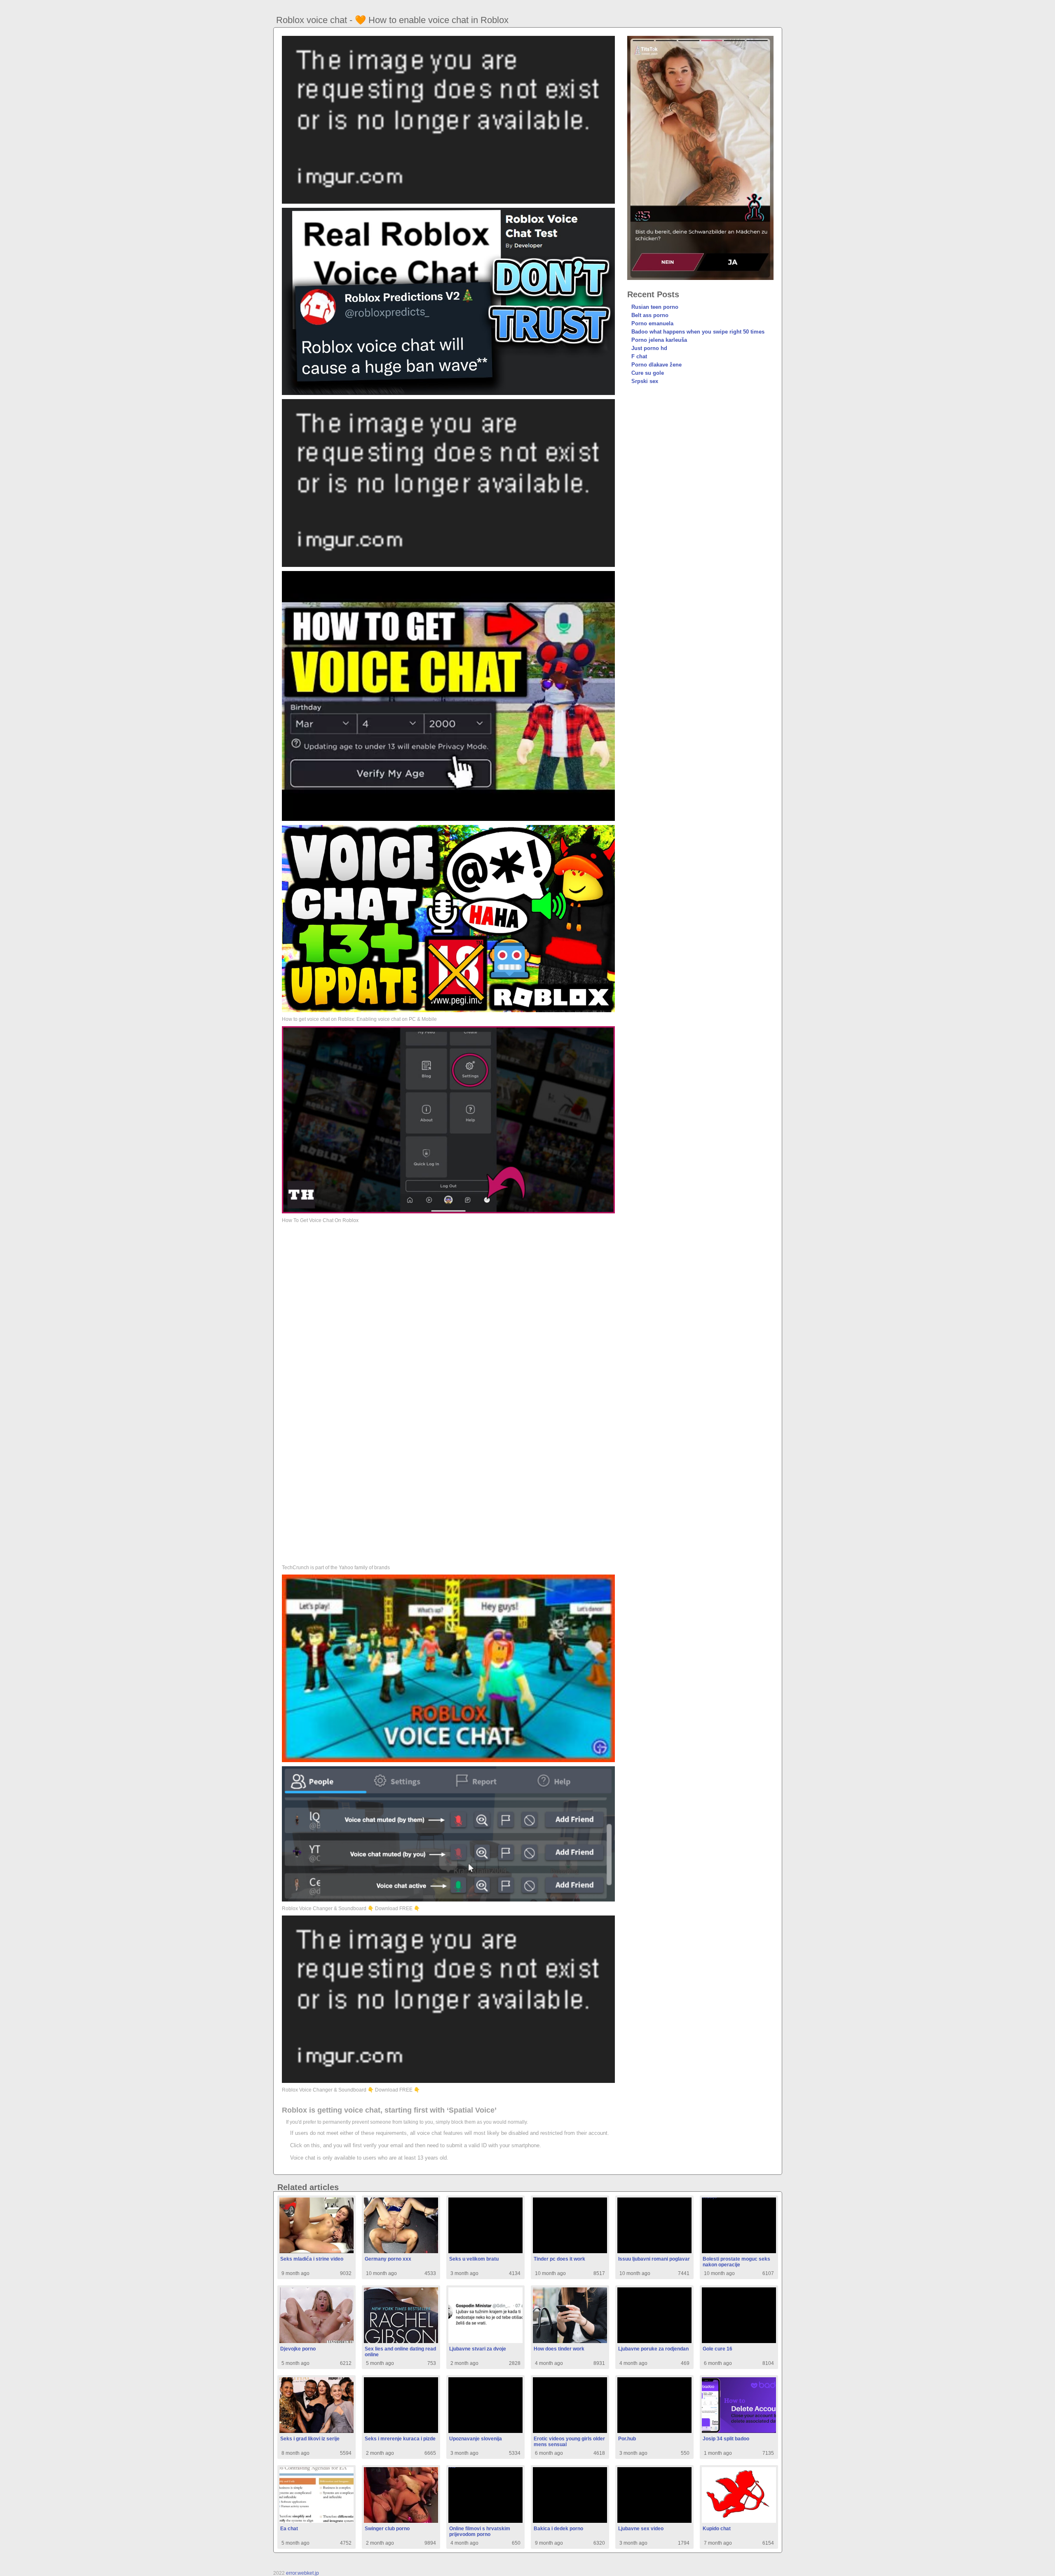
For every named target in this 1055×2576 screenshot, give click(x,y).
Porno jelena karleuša (659, 340)
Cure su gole (648, 373)
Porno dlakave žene (656, 365)
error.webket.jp (302, 2573)
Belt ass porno (650, 315)
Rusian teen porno (655, 307)
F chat (639, 356)
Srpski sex (645, 381)
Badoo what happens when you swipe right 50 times (698, 332)
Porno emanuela (652, 323)
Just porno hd (649, 348)
